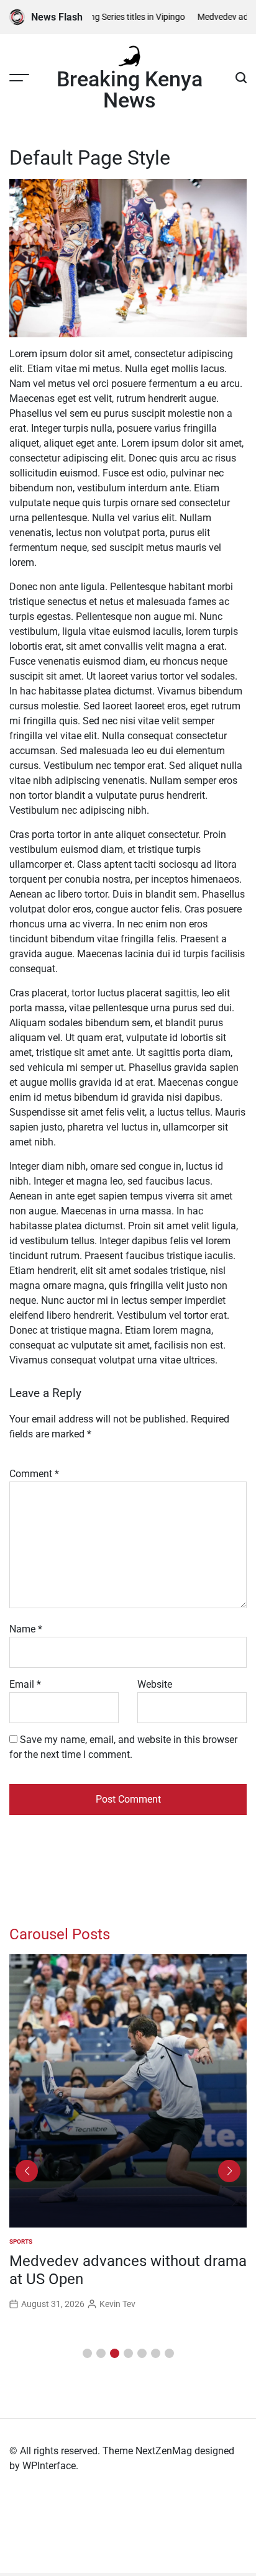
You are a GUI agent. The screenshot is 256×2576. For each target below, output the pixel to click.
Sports (21, 2241)
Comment (34, 1474)
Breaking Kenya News (130, 89)
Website (155, 1684)
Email (25, 1684)
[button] (87, 2353)
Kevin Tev (117, 2304)
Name (26, 1629)
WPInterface (49, 2466)
